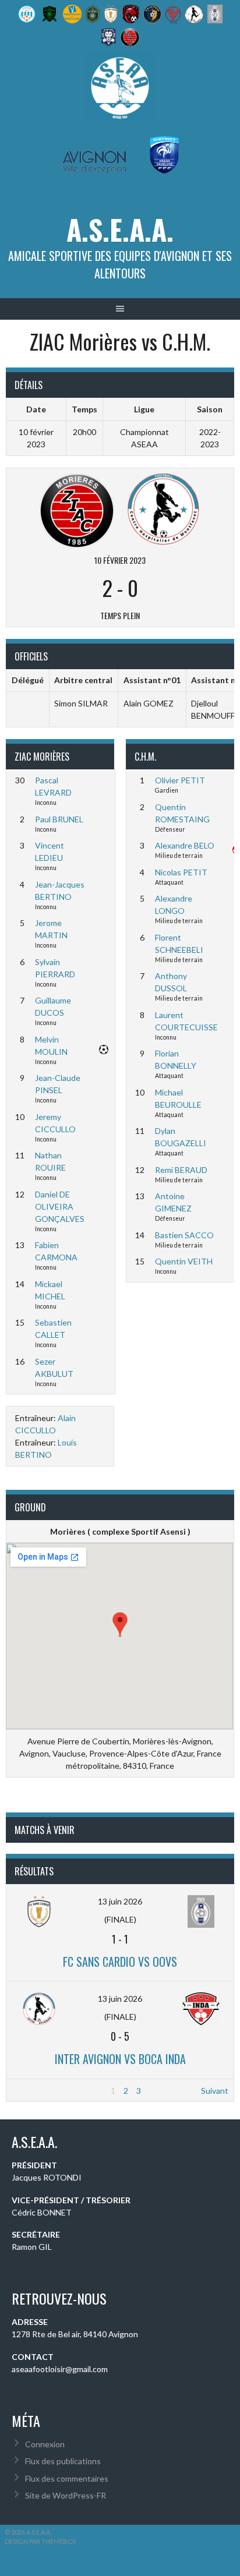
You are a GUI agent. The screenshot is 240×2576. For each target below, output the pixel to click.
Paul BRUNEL (59, 819)
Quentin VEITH (184, 1261)
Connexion (45, 2444)
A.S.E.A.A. (120, 229)
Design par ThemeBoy (41, 2541)
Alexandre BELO (185, 845)
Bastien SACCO (184, 1235)
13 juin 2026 (120, 1901)
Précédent (31, 2091)
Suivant (215, 2091)
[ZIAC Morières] (77, 509)
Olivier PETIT (180, 780)
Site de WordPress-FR (66, 2495)
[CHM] (163, 509)
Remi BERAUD (181, 1170)
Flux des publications (63, 2461)
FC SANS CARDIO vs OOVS (120, 1962)
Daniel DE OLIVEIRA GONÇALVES (60, 1206)
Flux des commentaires (67, 2478)
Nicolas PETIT (181, 872)
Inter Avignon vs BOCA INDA (120, 2059)
